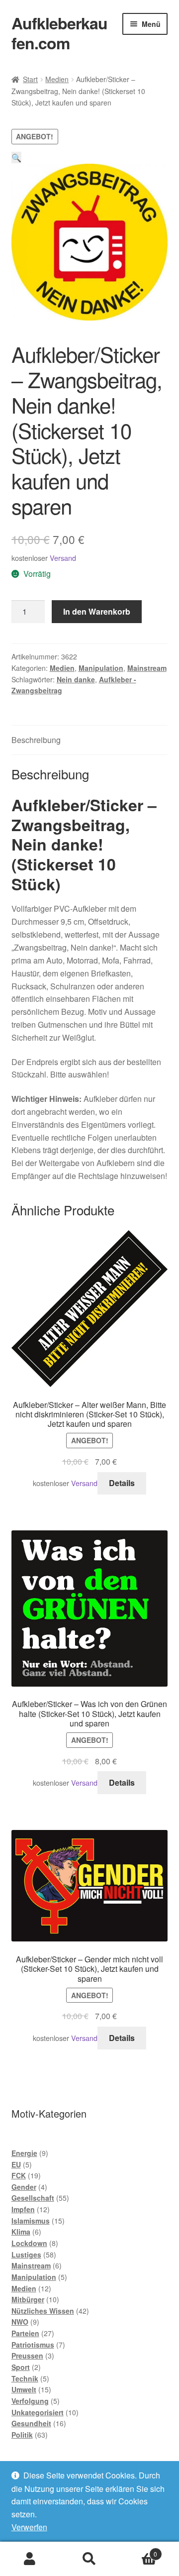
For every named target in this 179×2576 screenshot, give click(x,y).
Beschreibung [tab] (36, 740)
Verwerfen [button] (29, 2527)
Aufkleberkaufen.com (59, 33)
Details (122, 1483)
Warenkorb (138, 2550)
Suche (89, 2559)
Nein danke (76, 679)
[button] (16, 158)
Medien (57, 79)
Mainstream (147, 668)
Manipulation (101, 668)
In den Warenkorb (97, 611)
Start (30, 79)
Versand (63, 558)
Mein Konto (30, 2559)
